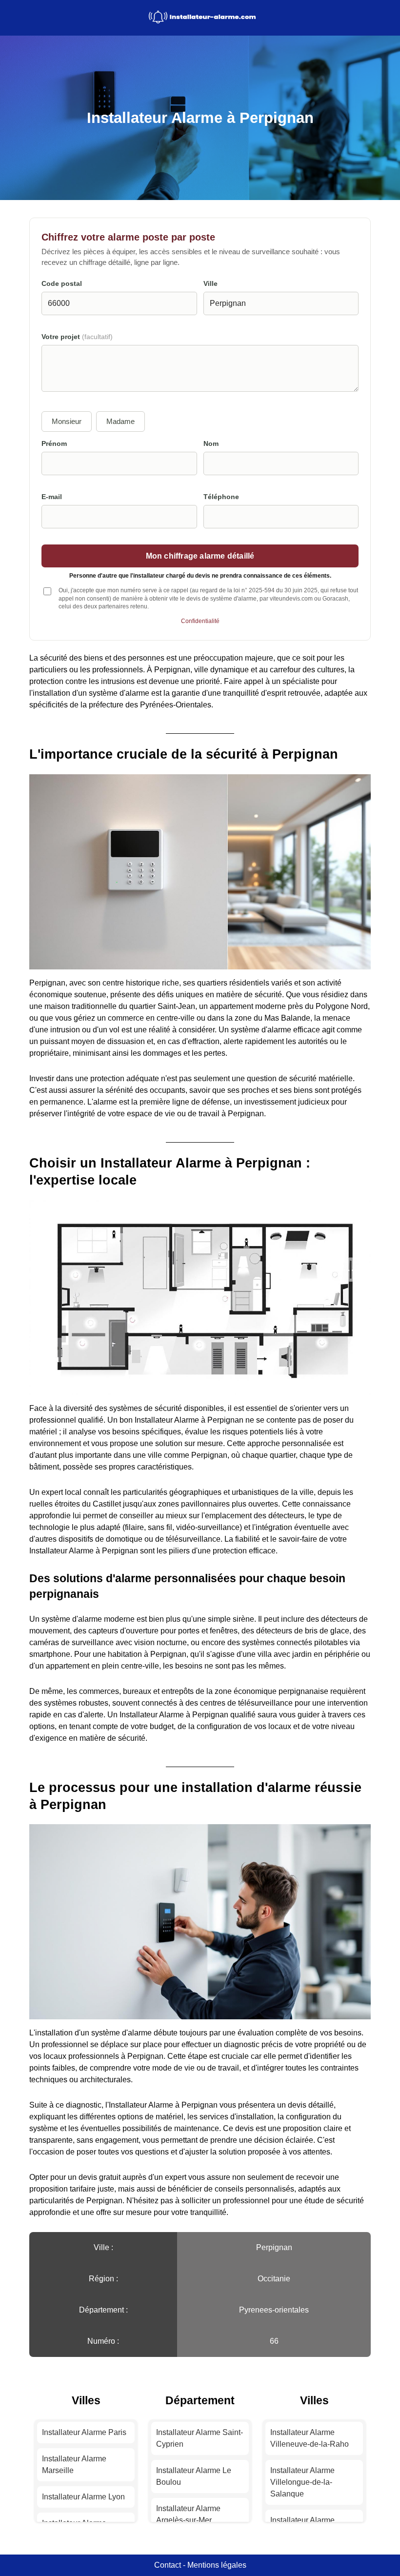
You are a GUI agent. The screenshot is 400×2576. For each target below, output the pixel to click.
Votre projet (77, 337)
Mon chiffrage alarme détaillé (200, 556)
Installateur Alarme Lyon (83, 2497)
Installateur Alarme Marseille (74, 2465)
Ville (210, 284)
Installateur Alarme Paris (84, 2432)
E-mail (52, 497)
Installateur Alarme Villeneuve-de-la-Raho (310, 2438)
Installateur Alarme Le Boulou (194, 2476)
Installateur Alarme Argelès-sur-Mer (188, 2514)
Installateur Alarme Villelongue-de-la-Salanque (302, 2482)
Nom (211, 444)
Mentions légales (217, 2565)
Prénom (54, 444)
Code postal (62, 284)
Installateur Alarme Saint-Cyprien (200, 2438)
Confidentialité (200, 621)
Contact (168, 2565)
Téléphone (221, 497)
